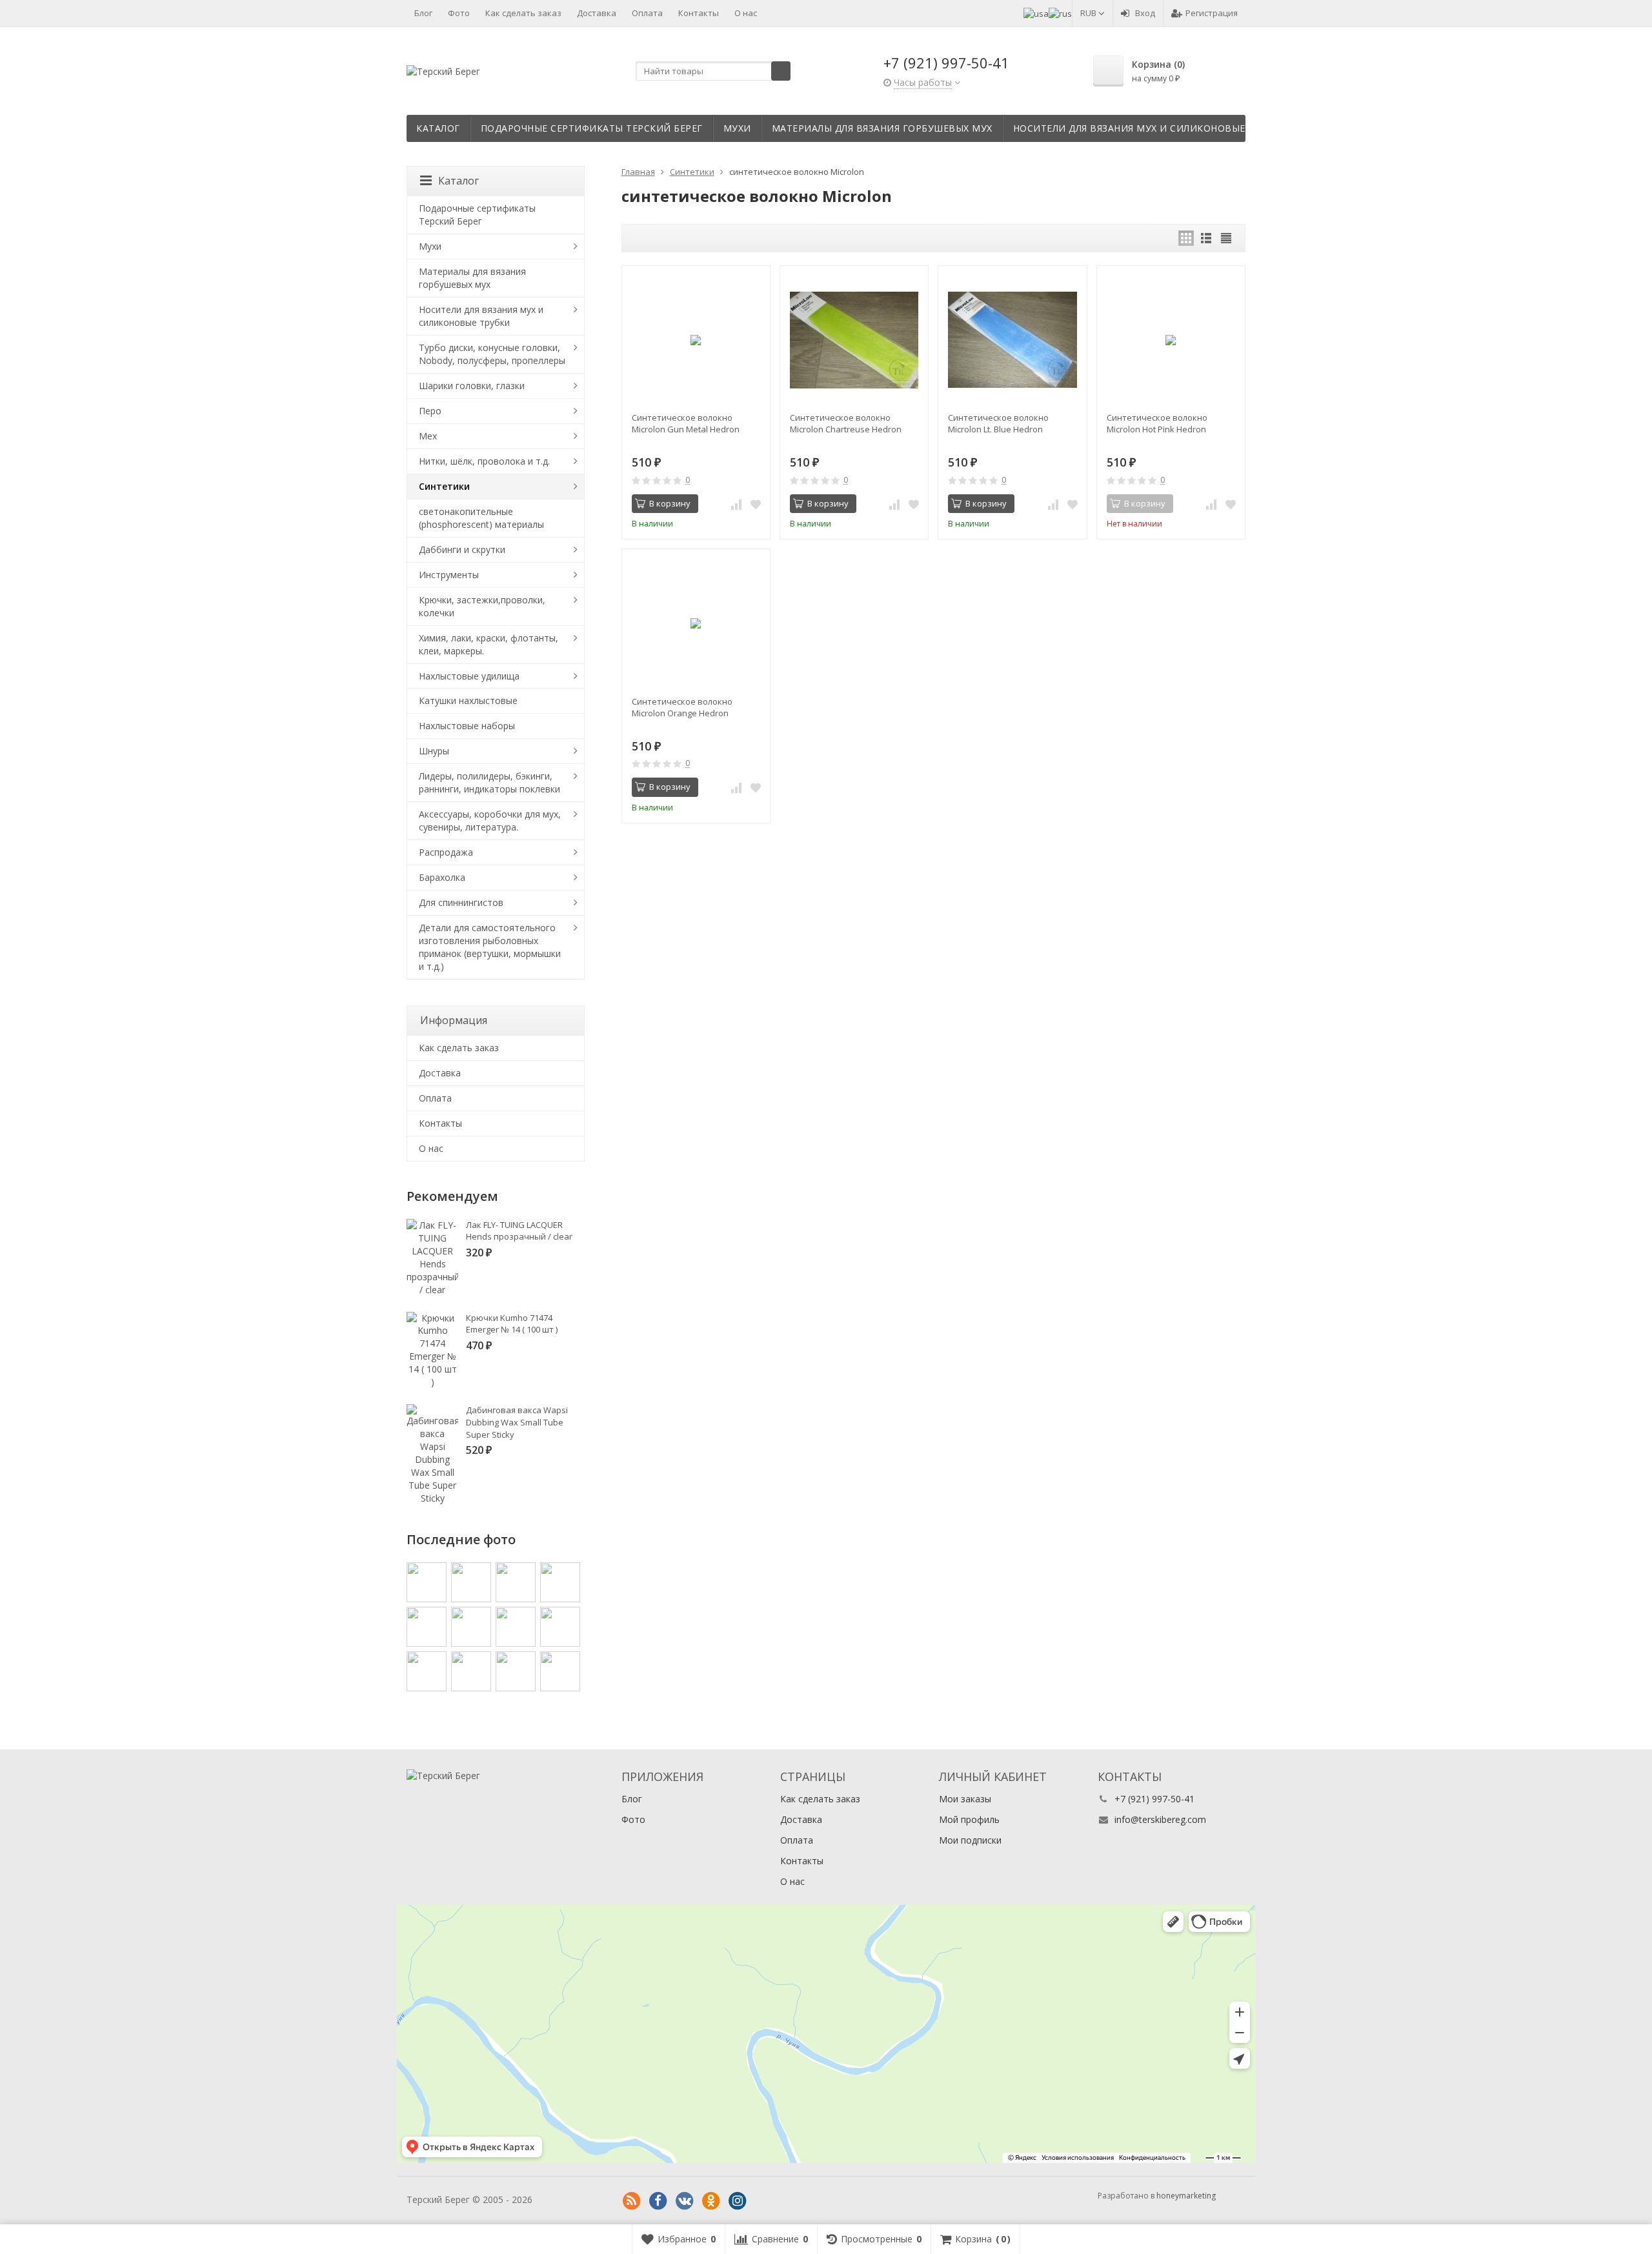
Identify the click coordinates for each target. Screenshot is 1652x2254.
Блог (423, 13)
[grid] (1186, 238)
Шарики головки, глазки (472, 386)
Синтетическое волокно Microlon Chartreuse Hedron (846, 423)
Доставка (597, 13)
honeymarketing (1186, 2196)
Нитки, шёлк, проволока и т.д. (484, 461)
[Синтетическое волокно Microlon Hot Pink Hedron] (1171, 340)
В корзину (670, 503)
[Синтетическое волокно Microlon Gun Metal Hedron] (696, 340)
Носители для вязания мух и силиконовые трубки (1150, 128)
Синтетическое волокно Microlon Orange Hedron (682, 707)
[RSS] (632, 2201)
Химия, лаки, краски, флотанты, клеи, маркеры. (489, 644)
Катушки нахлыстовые (468, 700)
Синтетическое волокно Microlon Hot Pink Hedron (1157, 423)
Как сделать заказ (523, 13)
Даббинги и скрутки (462, 549)
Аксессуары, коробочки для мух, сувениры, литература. (490, 820)
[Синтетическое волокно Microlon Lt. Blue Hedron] (1012, 340)
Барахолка (442, 877)
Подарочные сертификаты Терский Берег (592, 128)
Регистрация (1212, 13)
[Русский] (1060, 13)
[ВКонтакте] (685, 2201)
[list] (1206, 238)
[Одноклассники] (711, 2201)
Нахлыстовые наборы (467, 726)
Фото (459, 13)
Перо (430, 411)
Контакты (699, 13)
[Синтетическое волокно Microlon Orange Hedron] (696, 623)
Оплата (647, 13)
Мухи (737, 128)
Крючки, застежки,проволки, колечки (482, 606)
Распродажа (446, 852)
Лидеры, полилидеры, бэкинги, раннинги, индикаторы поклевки (489, 782)
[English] (1036, 13)
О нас (746, 13)
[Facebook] (658, 2201)
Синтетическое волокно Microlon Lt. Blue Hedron (998, 423)
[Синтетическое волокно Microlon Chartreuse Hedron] (854, 340)
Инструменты (449, 575)
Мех (428, 436)
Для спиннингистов (461, 902)
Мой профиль (969, 1819)
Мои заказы (965, 1799)
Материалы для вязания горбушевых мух (882, 128)
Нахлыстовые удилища (469, 676)
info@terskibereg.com (1160, 1819)
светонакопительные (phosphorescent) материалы (481, 518)
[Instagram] (738, 2201)
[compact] (1226, 238)
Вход (1145, 13)
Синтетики (444, 486)
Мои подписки (970, 1840)
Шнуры (434, 751)
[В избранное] (756, 504)
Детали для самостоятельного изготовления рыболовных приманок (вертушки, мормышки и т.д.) (490, 947)
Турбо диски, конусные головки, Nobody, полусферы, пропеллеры (492, 354)
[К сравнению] (736, 504)
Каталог (438, 128)
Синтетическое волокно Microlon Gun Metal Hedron (686, 423)
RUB (1089, 13)
